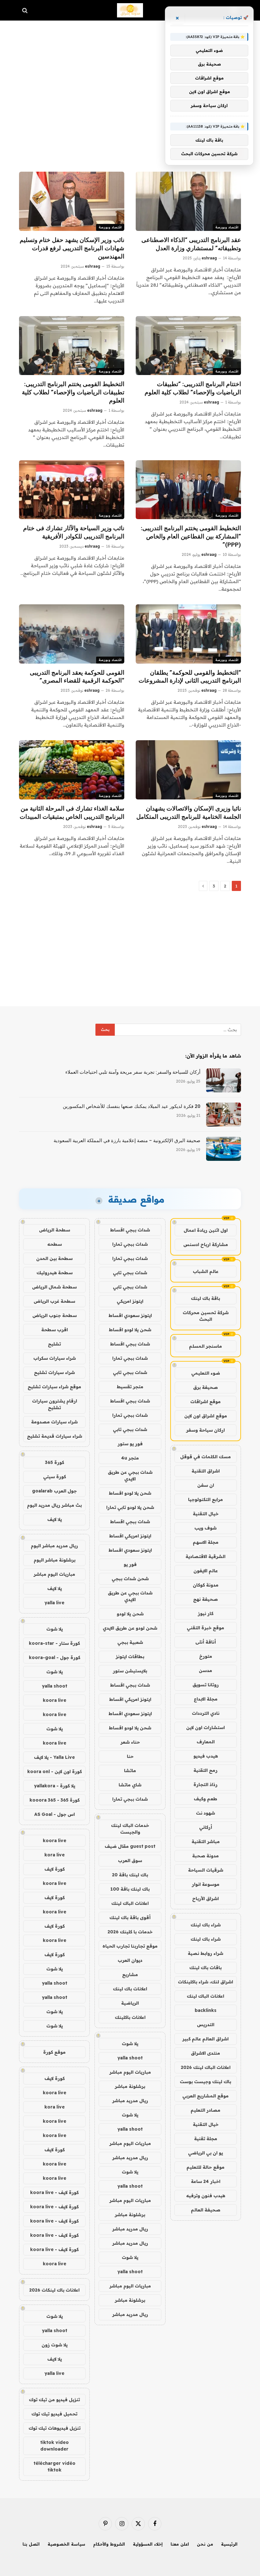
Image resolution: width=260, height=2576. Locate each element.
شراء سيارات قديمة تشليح (55, 1436)
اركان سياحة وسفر (205, 1430)
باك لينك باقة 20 (130, 1875)
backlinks (206, 2010)
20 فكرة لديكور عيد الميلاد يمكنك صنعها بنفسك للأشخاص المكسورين (132, 1106)
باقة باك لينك (205, 1298)
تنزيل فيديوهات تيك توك (55, 2428)
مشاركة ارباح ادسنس (206, 1244)
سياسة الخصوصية (66, 2544)
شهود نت (205, 1813)
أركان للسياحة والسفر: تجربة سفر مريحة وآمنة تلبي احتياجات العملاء (133, 1072)
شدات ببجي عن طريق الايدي (130, 1476)
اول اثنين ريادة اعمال (206, 1230)
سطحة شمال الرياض (54, 1287)
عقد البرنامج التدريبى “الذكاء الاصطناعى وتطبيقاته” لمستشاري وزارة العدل (191, 244)
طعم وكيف (205, 1799)
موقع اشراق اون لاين (206, 1416)
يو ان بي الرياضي (205, 2153)
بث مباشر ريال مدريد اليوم (54, 1505)
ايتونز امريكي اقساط (130, 1536)
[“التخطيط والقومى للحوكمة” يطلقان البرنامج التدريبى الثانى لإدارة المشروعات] (188, 634)
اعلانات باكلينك (130, 2017)
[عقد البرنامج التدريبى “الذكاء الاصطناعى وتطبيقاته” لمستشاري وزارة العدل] (188, 201)
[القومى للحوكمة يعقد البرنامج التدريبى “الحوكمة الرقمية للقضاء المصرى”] (72, 634)
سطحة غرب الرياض (54, 1301)
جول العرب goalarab (54, 1491)
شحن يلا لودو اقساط (130, 1330)
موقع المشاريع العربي (205, 2096)
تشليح (54, 1344)
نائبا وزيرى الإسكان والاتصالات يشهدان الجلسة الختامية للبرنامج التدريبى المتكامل (189, 813)
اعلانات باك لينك (130, 1989)
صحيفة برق (205, 1387)
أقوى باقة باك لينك (130, 1918)
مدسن (205, 1670)
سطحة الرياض (55, 1230)
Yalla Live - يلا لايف (54, 1757)
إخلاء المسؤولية (148, 2544)
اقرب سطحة (55, 1330)
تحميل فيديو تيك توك (54, 2414)
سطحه (55, 1244)
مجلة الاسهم (206, 1542)
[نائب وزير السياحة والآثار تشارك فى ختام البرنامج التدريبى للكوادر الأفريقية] (72, 490)
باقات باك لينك (205, 1968)
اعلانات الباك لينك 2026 (206, 2067)
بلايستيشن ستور (130, 1671)
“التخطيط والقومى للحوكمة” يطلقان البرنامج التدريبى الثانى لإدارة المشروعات (190, 677)
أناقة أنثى (206, 1642)
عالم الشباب (206, 1271)
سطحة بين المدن (54, 1258)
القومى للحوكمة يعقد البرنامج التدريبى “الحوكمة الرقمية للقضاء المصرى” (77, 677)
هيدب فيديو (206, 1756)
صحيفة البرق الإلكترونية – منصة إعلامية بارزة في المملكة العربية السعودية (127, 1141)
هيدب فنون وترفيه (206, 2196)
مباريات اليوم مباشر (130, 2072)
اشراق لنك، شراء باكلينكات (205, 1982)
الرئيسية (229, 2544)
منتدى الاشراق (205, 2053)
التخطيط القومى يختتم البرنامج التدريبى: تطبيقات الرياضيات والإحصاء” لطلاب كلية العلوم (73, 392)
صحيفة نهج (205, 1599)
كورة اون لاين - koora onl (55, 1771)
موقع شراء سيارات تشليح (54, 1387)
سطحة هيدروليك (55, 1273)
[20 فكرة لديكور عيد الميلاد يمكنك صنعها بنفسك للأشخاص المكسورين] (224, 1115)
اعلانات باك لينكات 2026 (54, 2290)
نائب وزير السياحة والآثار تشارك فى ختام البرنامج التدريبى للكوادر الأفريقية (74, 532)
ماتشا (130, 1771)
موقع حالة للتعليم (205, 2167)
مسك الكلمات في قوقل (205, 1457)
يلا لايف (55, 1519)
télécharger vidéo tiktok (55, 2467)
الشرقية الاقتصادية (205, 1556)
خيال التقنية (206, 1514)
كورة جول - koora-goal (55, 1657)
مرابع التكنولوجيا (205, 1499)
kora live (55, 1855)
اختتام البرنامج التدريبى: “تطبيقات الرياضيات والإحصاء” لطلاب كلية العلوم (193, 388)
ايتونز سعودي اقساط (130, 1315)
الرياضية (130, 2003)
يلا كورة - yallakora (55, 1786)
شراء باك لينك (206, 1925)
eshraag (209, 258)
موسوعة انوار (206, 1884)
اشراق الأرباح (205, 1899)
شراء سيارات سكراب (55, 1358)
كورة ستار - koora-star (54, 1643)
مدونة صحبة (205, 1856)
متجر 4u (130, 1458)
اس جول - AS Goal (55, 1814)
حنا (130, 1756)
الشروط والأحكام (109, 2544)
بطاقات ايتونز (130, 1657)
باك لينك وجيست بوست (205, 2082)
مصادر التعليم (205, 2110)
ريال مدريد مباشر (130, 2101)
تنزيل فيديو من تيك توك (54, 2400)
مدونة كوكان (206, 1585)
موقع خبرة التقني (205, 1628)
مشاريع (130, 1975)
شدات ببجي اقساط (130, 1230)
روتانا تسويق (206, 1685)
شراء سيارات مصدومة (54, 1422)
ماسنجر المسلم (205, 1346)
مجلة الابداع (206, 1699)
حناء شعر (130, 1742)
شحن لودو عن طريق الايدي (130, 1628)
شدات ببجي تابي (130, 1273)
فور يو (130, 1564)
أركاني (206, 1827)
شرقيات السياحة (206, 1870)
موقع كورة (54, 2052)
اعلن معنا (180, 2544)
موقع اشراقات (205, 1402)
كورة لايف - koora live (54, 2192)
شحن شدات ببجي (130, 1579)
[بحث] (26, 10)
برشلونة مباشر (130, 2086)
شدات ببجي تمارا (130, 1244)
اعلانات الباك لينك (205, 1996)
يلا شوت (130, 2044)
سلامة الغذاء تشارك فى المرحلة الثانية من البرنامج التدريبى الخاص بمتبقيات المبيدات (72, 813)
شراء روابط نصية (205, 1953)
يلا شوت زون (55, 2345)
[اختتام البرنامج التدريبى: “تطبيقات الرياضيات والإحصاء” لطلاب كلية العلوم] (188, 346)
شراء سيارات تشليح (54, 1372)
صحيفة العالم (206, 2210)
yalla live (54, 1603)
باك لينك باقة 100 (130, 1889)
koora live (55, 1700)
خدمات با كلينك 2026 (130, 1932)
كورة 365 (55, 1462)
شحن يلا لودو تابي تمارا (130, 1507)
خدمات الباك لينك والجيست (130, 1829)
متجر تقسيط (130, 1387)
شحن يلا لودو (130, 1614)
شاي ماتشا (130, 1785)
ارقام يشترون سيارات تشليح (55, 1404)
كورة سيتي (55, 1477)
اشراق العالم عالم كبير (205, 2039)
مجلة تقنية (206, 2139)
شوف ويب (205, 1528)
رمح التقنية (205, 1770)
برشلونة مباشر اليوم (55, 1560)
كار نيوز (206, 1613)
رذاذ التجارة (205, 1784)
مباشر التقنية (206, 1841)
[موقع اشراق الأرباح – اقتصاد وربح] (130, 10)
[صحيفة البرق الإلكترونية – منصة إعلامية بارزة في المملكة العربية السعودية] (224, 1149)
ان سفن (206, 1485)
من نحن (205, 2544)
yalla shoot (130, 2058)
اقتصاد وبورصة (227, 227)
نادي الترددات (206, 1713)
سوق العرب (130, 1860)
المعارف (206, 1742)
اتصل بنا (31, 2544)
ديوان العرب (130, 1960)
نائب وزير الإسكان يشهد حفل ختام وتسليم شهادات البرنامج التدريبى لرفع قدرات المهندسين (72, 248)
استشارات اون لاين (205, 1727)
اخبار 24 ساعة (206, 2181)
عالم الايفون (206, 1571)
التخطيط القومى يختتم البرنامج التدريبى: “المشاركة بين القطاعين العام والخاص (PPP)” (191, 536)
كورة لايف (55, 1869)
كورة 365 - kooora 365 (55, 1800)
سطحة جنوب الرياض (55, 1315)
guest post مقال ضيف (130, 1846)
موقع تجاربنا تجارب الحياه (130, 1946)
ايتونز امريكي (130, 1301)
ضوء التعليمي (206, 1373)
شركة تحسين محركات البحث (206, 1316)
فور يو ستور (130, 1444)
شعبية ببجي (130, 1642)
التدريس (206, 2025)
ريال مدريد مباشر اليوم (54, 1546)
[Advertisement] (130, 76)
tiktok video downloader (55, 2446)
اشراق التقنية (206, 1471)
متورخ (206, 1656)
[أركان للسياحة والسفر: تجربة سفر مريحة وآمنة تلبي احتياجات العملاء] (224, 1080)
